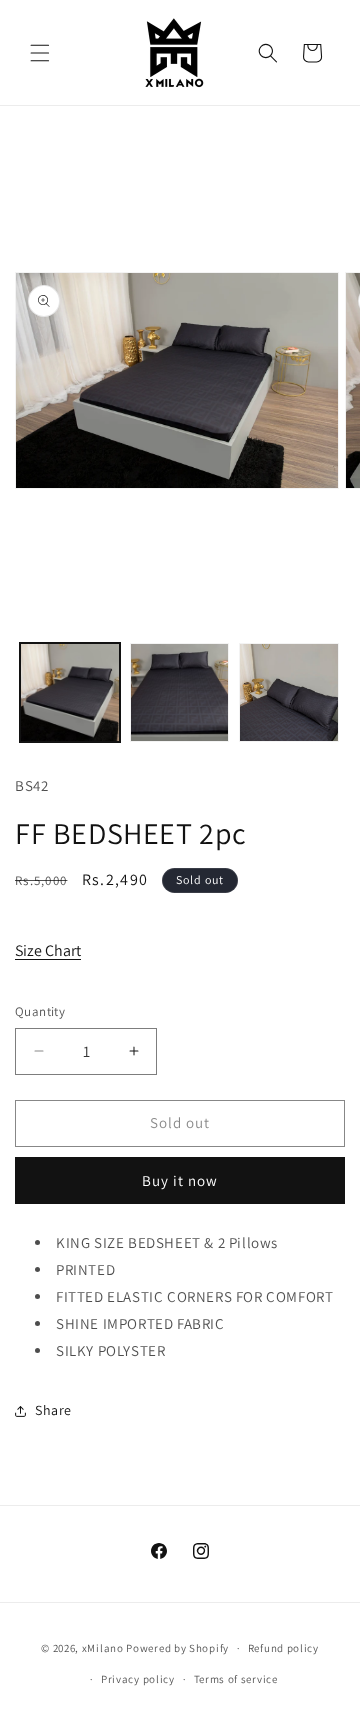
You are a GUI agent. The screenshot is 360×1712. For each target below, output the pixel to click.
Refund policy (283, 1648)
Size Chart (48, 950)
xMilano (103, 1648)
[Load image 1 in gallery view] (70, 693)
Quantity (40, 1011)
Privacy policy (138, 1679)
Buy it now (180, 1180)
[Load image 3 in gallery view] (289, 693)
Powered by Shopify (177, 1648)
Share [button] (53, 1410)
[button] (40, 53)
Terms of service (236, 1679)
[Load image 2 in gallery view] (180, 693)
